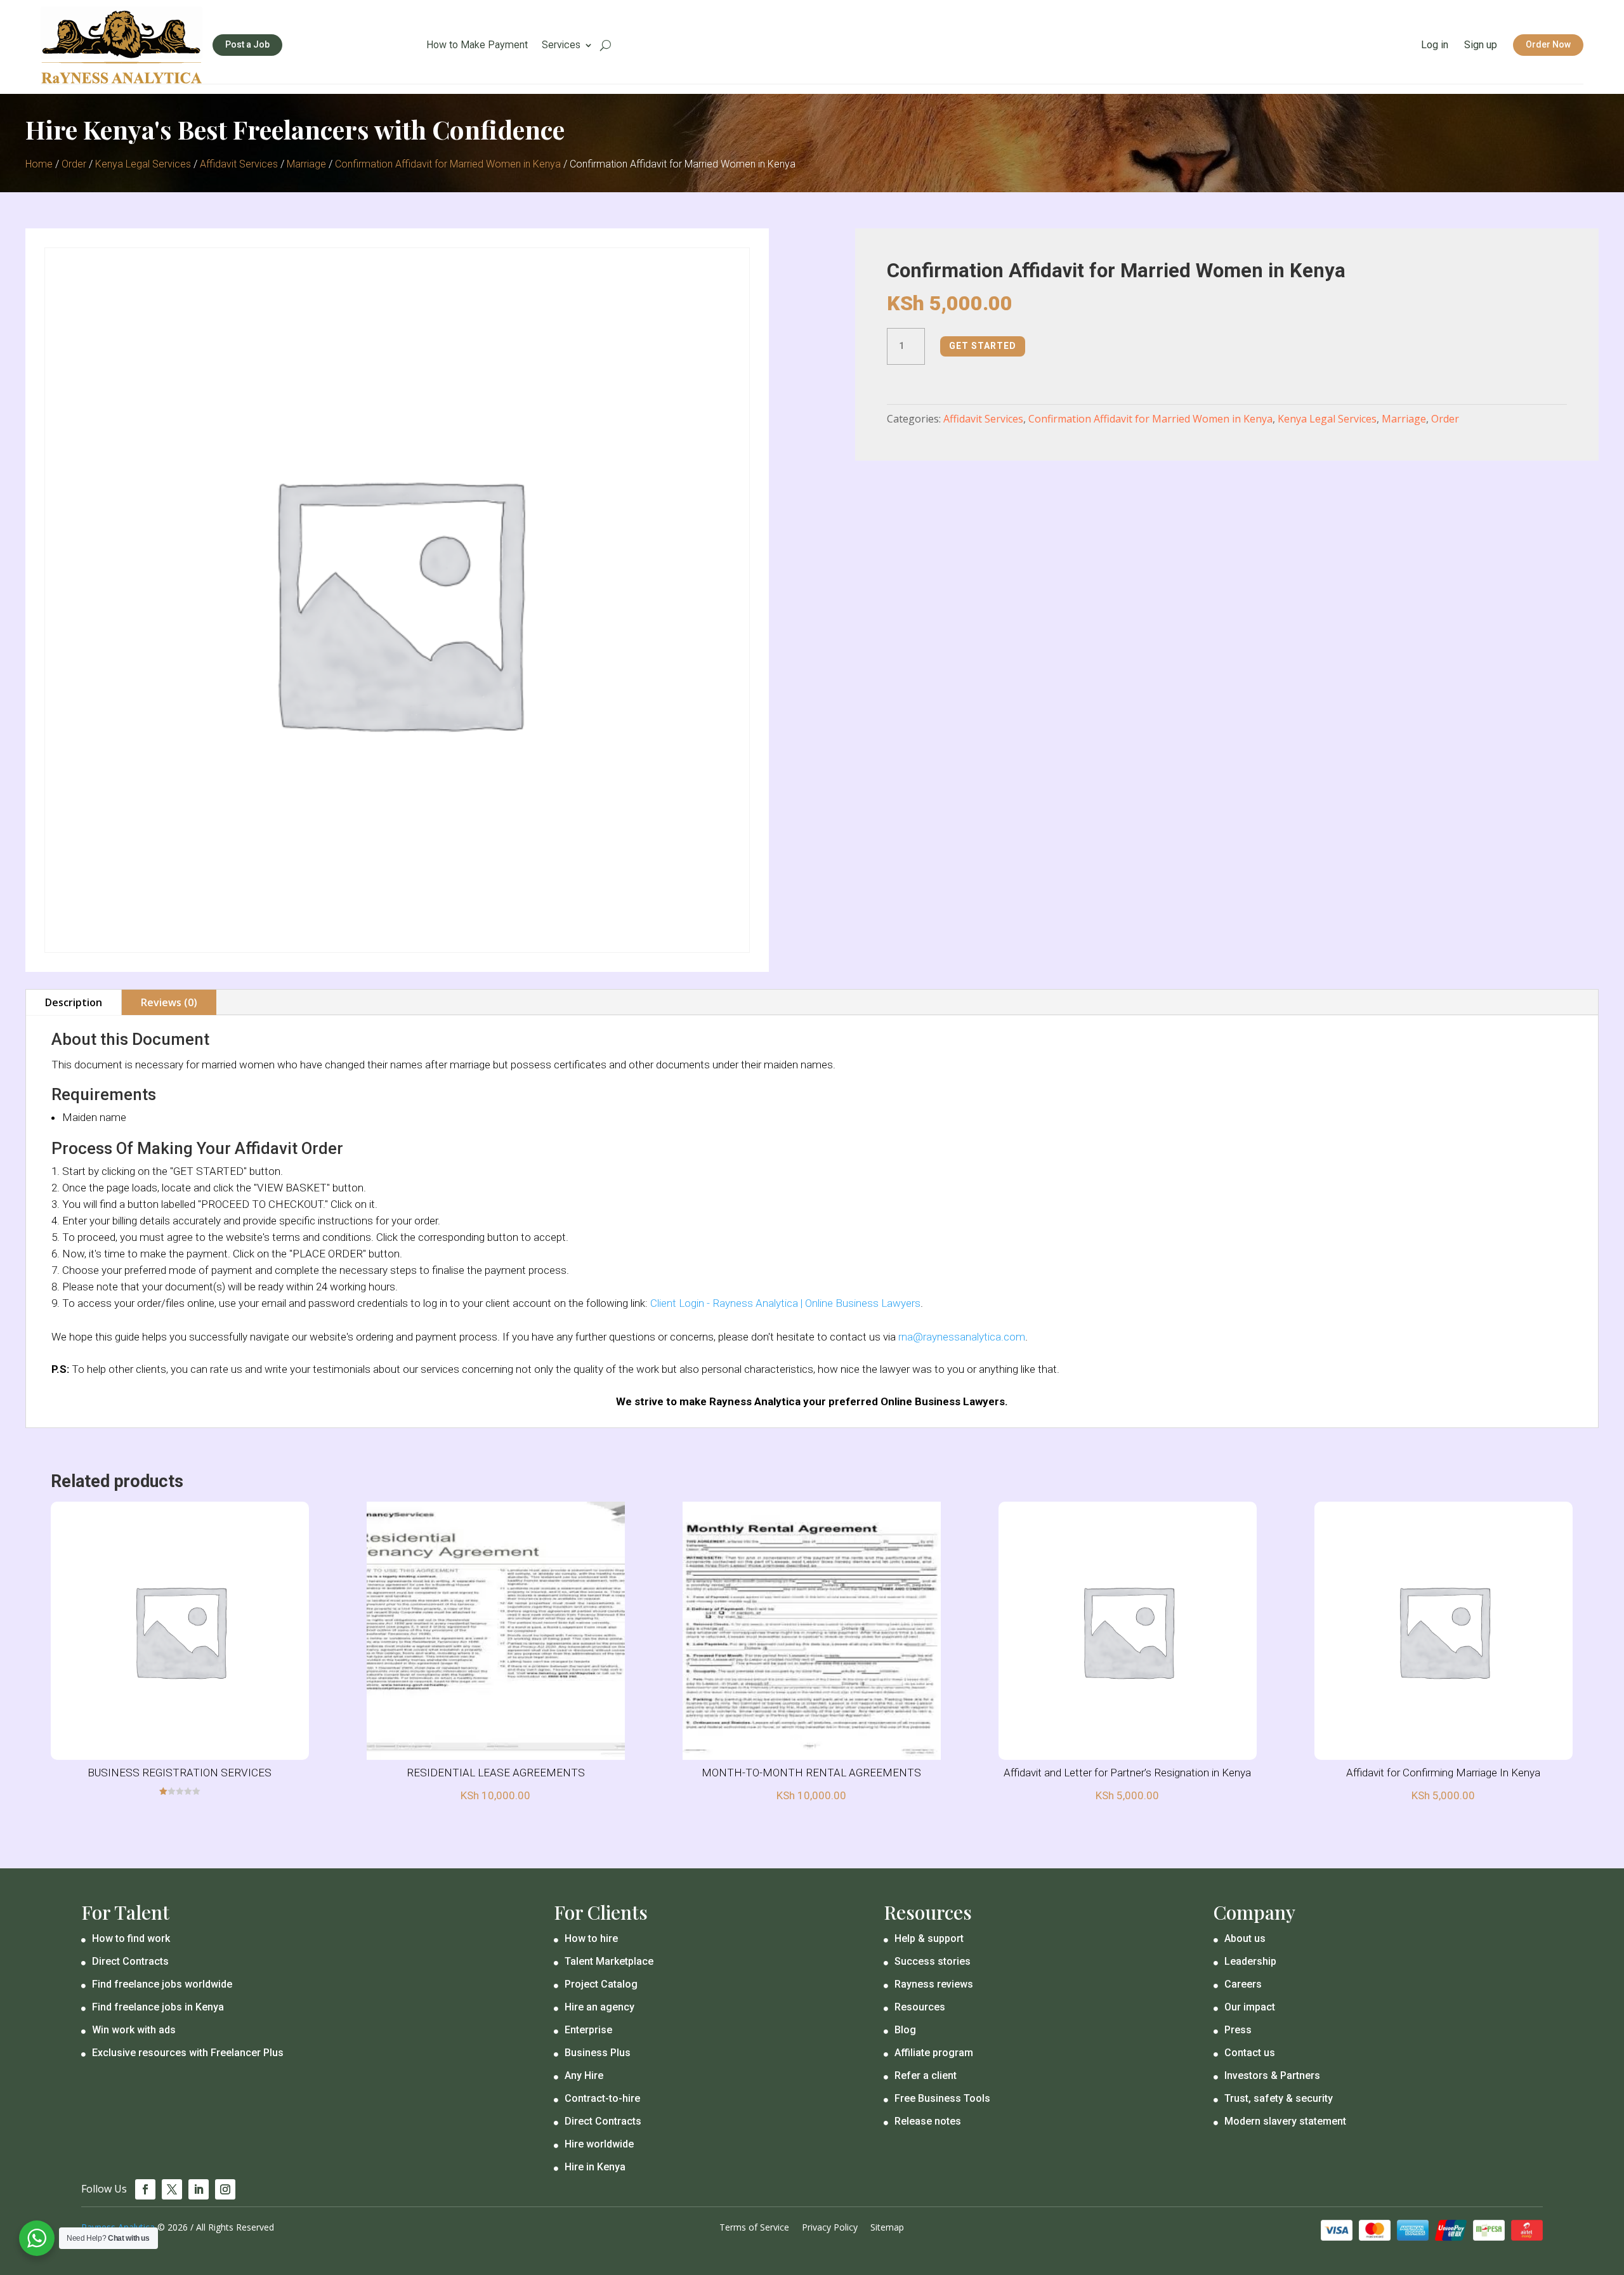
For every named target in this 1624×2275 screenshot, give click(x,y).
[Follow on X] (172, 2189)
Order (74, 164)
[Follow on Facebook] (145, 2189)
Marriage (306, 164)
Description (74, 1002)
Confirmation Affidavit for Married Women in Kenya (448, 164)
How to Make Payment (477, 46)
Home (39, 164)
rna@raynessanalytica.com (962, 1337)
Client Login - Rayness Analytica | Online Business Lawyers (785, 1303)
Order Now (1548, 44)
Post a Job (247, 44)
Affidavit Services (239, 164)
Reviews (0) (169, 1002)
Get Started (983, 346)
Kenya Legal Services (143, 164)
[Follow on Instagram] (225, 2189)
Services (561, 46)
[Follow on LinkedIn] (199, 2189)
